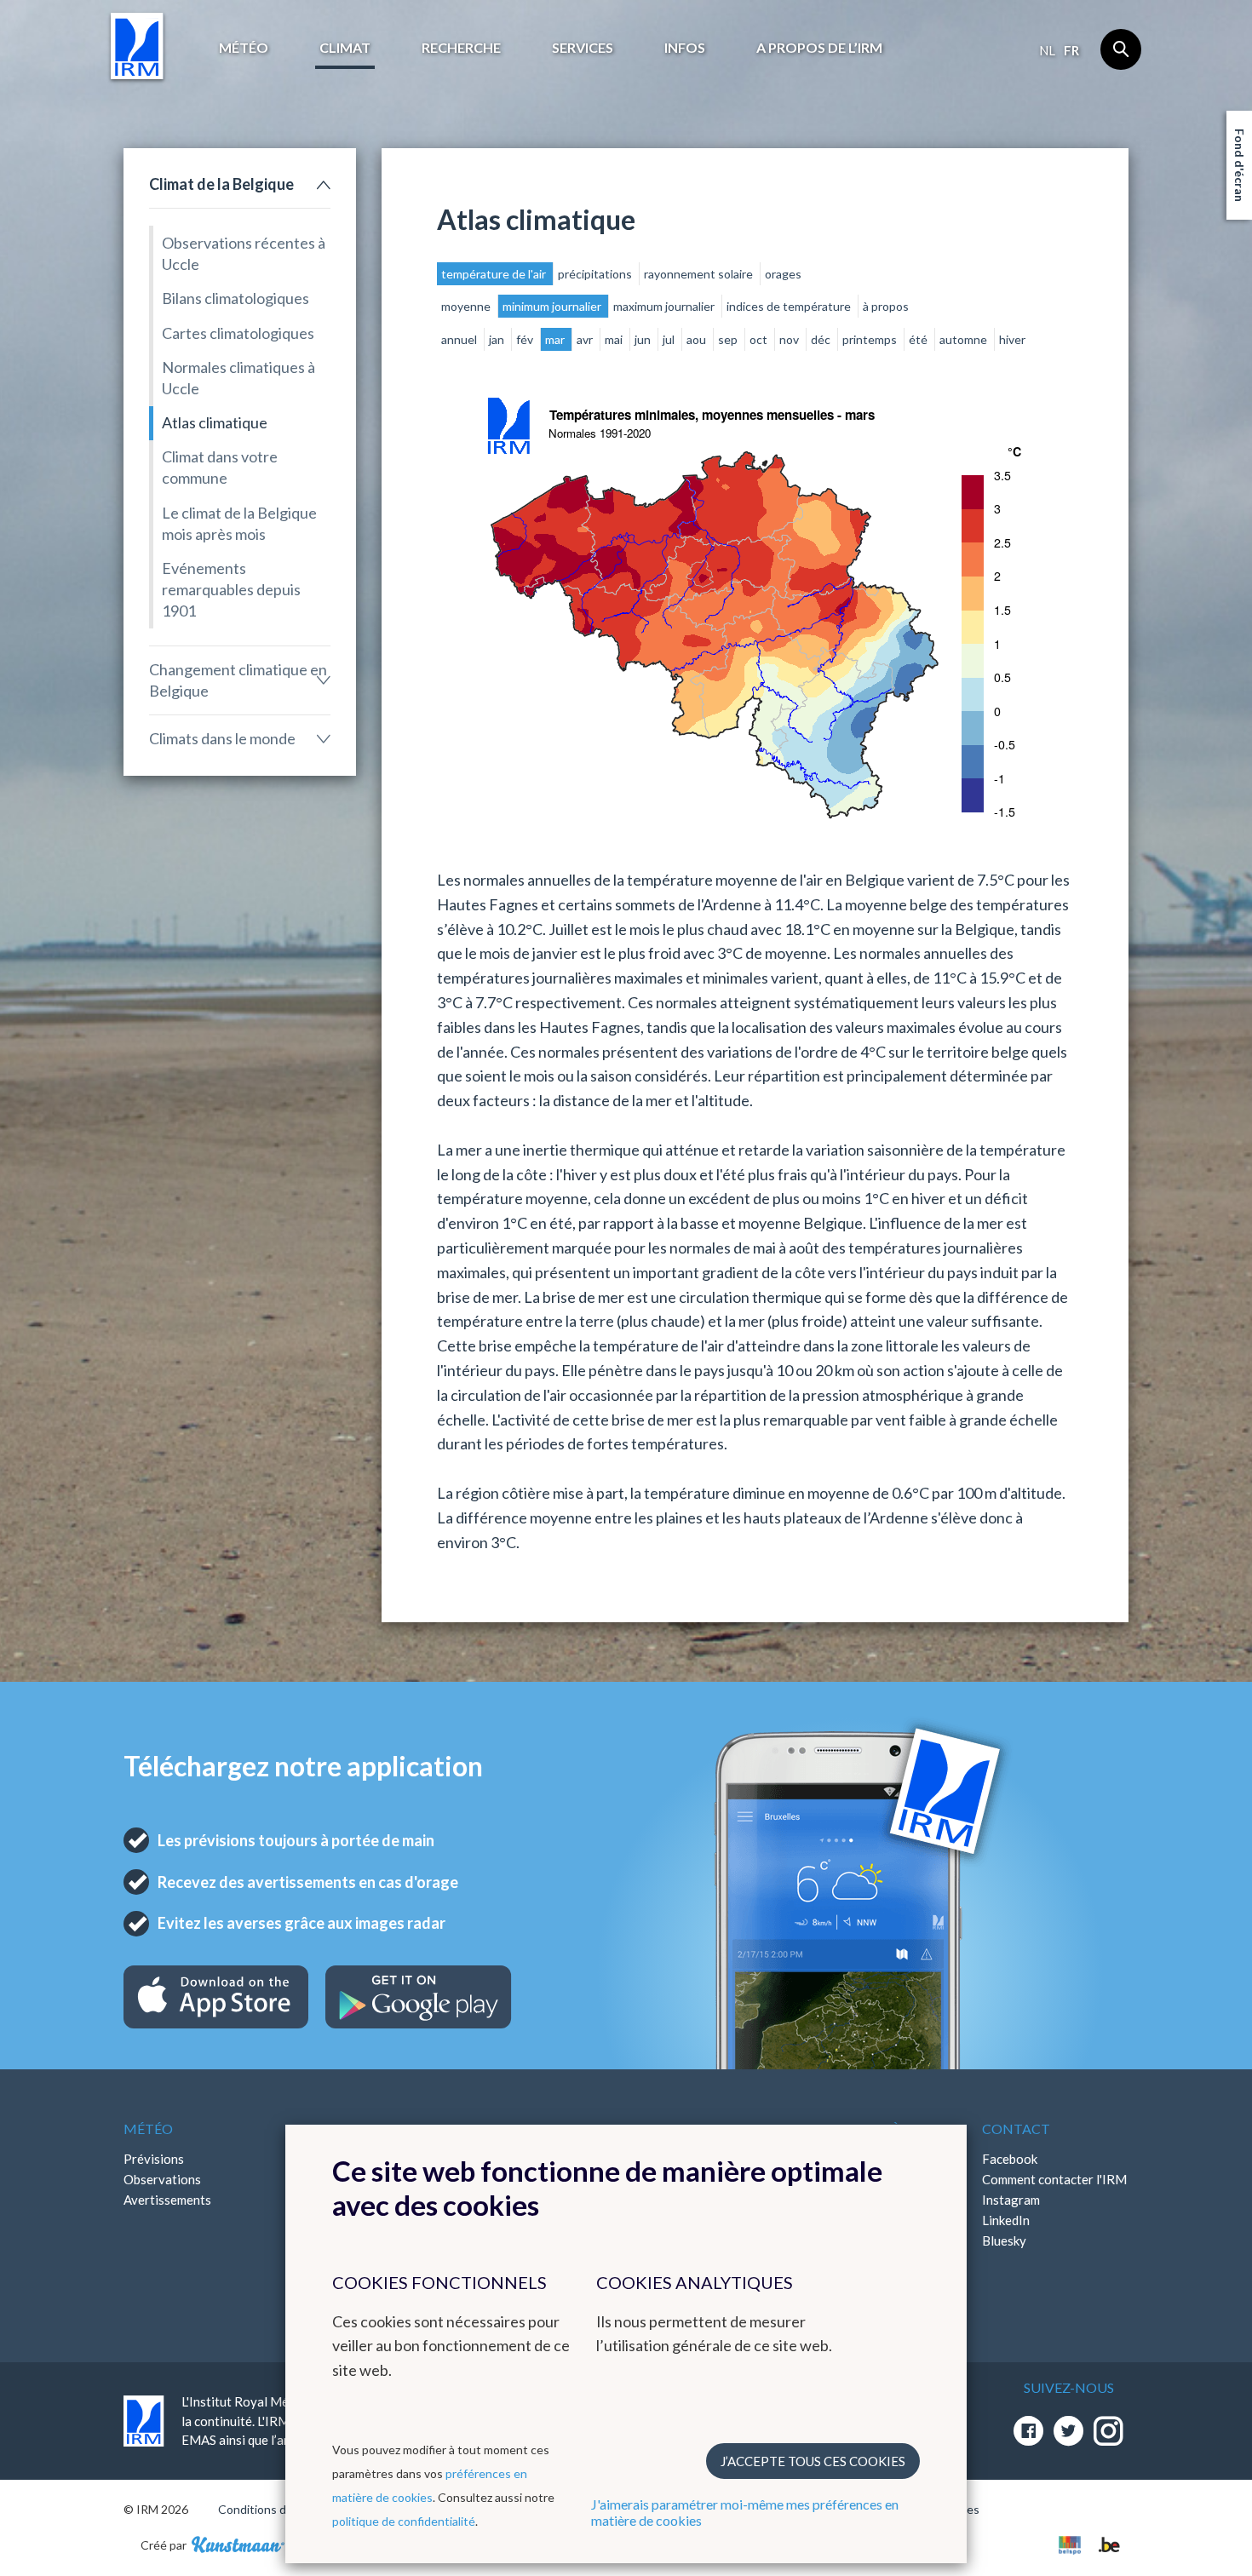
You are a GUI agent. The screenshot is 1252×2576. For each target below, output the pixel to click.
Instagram (1011, 2200)
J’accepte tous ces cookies (813, 2461)
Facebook (1010, 2159)
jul (670, 339)
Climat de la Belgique (221, 184)
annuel (460, 339)
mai (615, 339)
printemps (871, 339)
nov (790, 339)
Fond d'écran (1240, 165)
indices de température (790, 306)
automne (965, 339)
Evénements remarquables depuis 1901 (231, 589)
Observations (162, 2179)
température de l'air (495, 274)
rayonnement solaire (700, 274)
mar (556, 339)
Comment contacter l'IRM (1054, 2179)
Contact (1016, 2128)
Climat (345, 47)
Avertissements (167, 2200)
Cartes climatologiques (238, 333)
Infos (685, 47)
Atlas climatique (215, 422)
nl (1047, 50)
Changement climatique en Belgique (238, 680)
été (919, 339)
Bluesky (1004, 2240)
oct (760, 339)
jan (498, 339)
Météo (244, 47)
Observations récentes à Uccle (244, 253)
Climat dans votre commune (220, 467)
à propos (886, 306)
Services (583, 47)
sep (729, 339)
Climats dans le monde (222, 738)
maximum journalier (665, 306)
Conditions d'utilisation (280, 2509)
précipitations (596, 274)
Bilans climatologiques (235, 298)
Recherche (461, 47)
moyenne (467, 306)
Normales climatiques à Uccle (238, 378)
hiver (1012, 339)
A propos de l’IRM (819, 47)
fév (526, 339)
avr (586, 339)
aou (698, 339)
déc (822, 339)
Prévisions (154, 2159)
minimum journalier (553, 306)
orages (783, 274)
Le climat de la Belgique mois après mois (239, 523)
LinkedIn (1006, 2220)
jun (644, 339)
